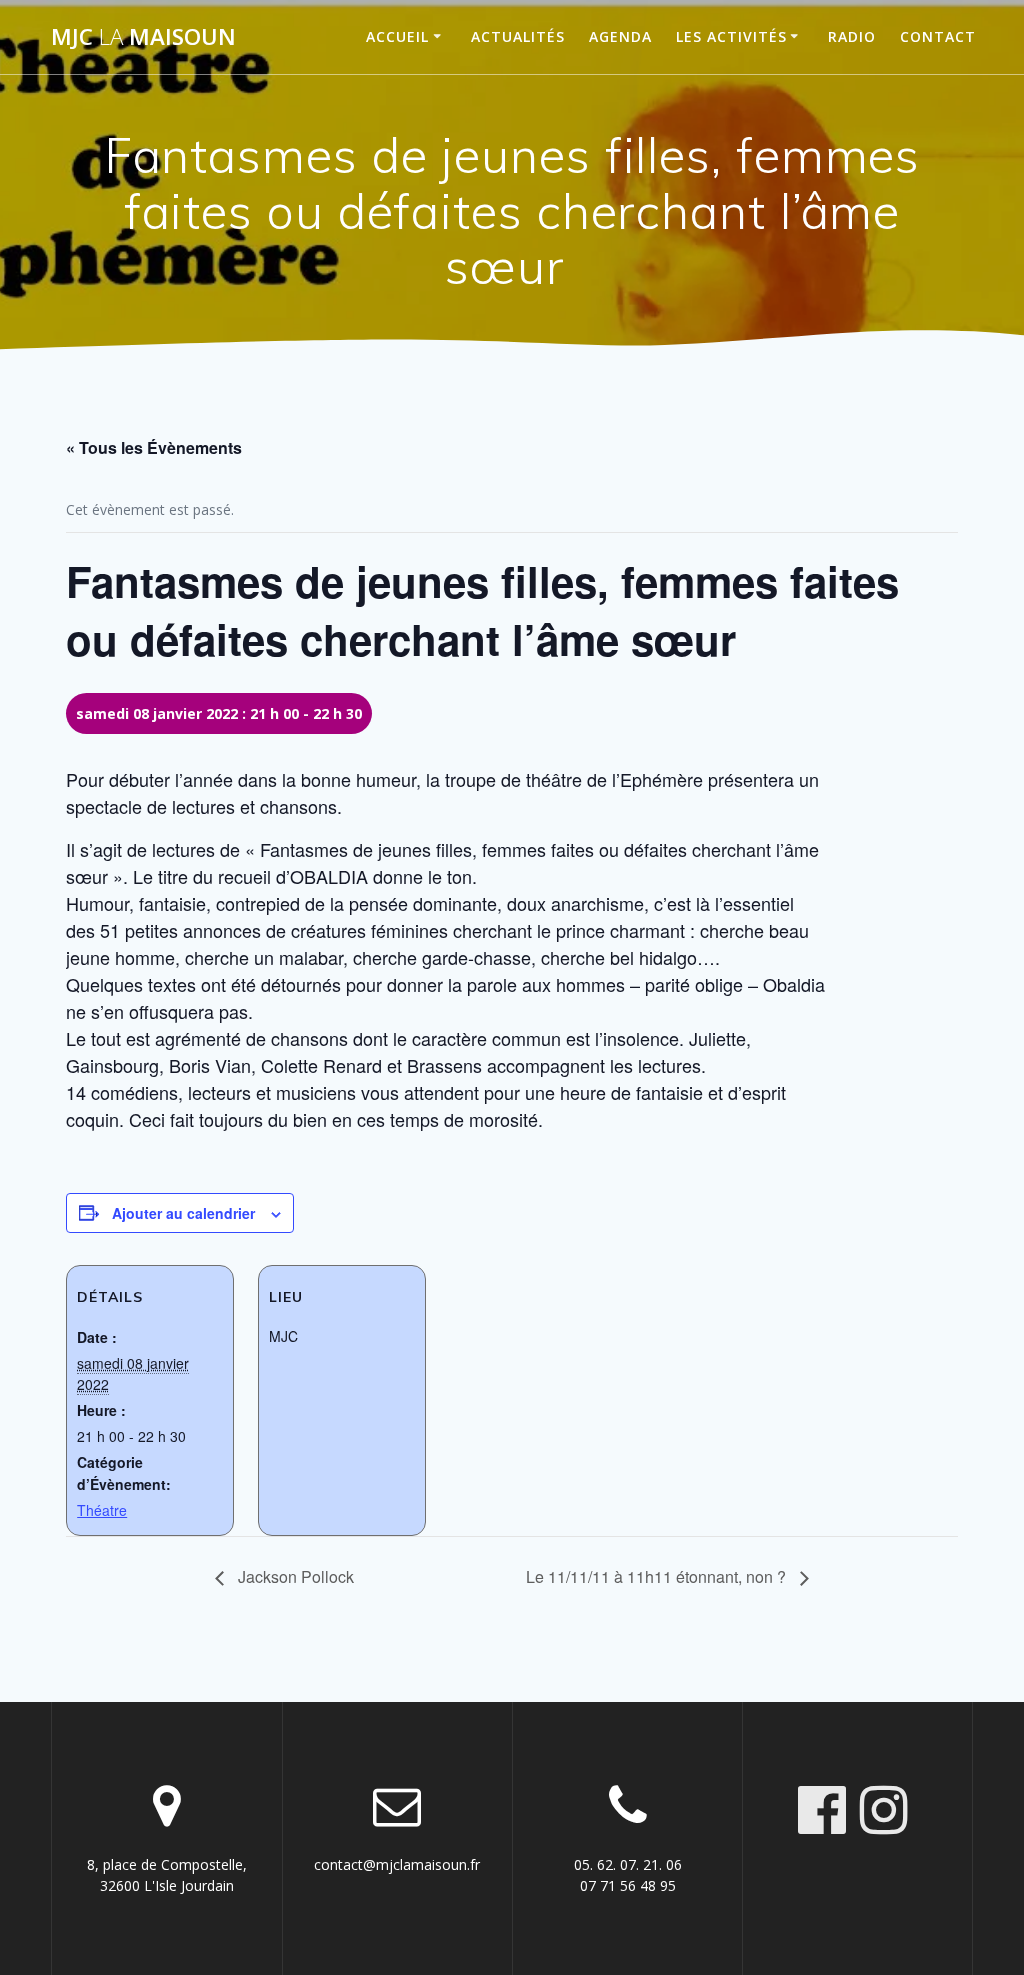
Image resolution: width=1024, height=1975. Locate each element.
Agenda (620, 36)
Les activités (731, 36)
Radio (852, 36)
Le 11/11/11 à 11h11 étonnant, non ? (658, 1576)
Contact (938, 36)
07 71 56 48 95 (628, 1885)
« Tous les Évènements (154, 447)
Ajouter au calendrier (183, 1213)
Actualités (518, 36)
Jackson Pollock (294, 1576)
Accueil (397, 36)
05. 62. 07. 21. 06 (628, 1864)
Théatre (102, 1510)
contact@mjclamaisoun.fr (397, 1864)
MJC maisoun (143, 37)
